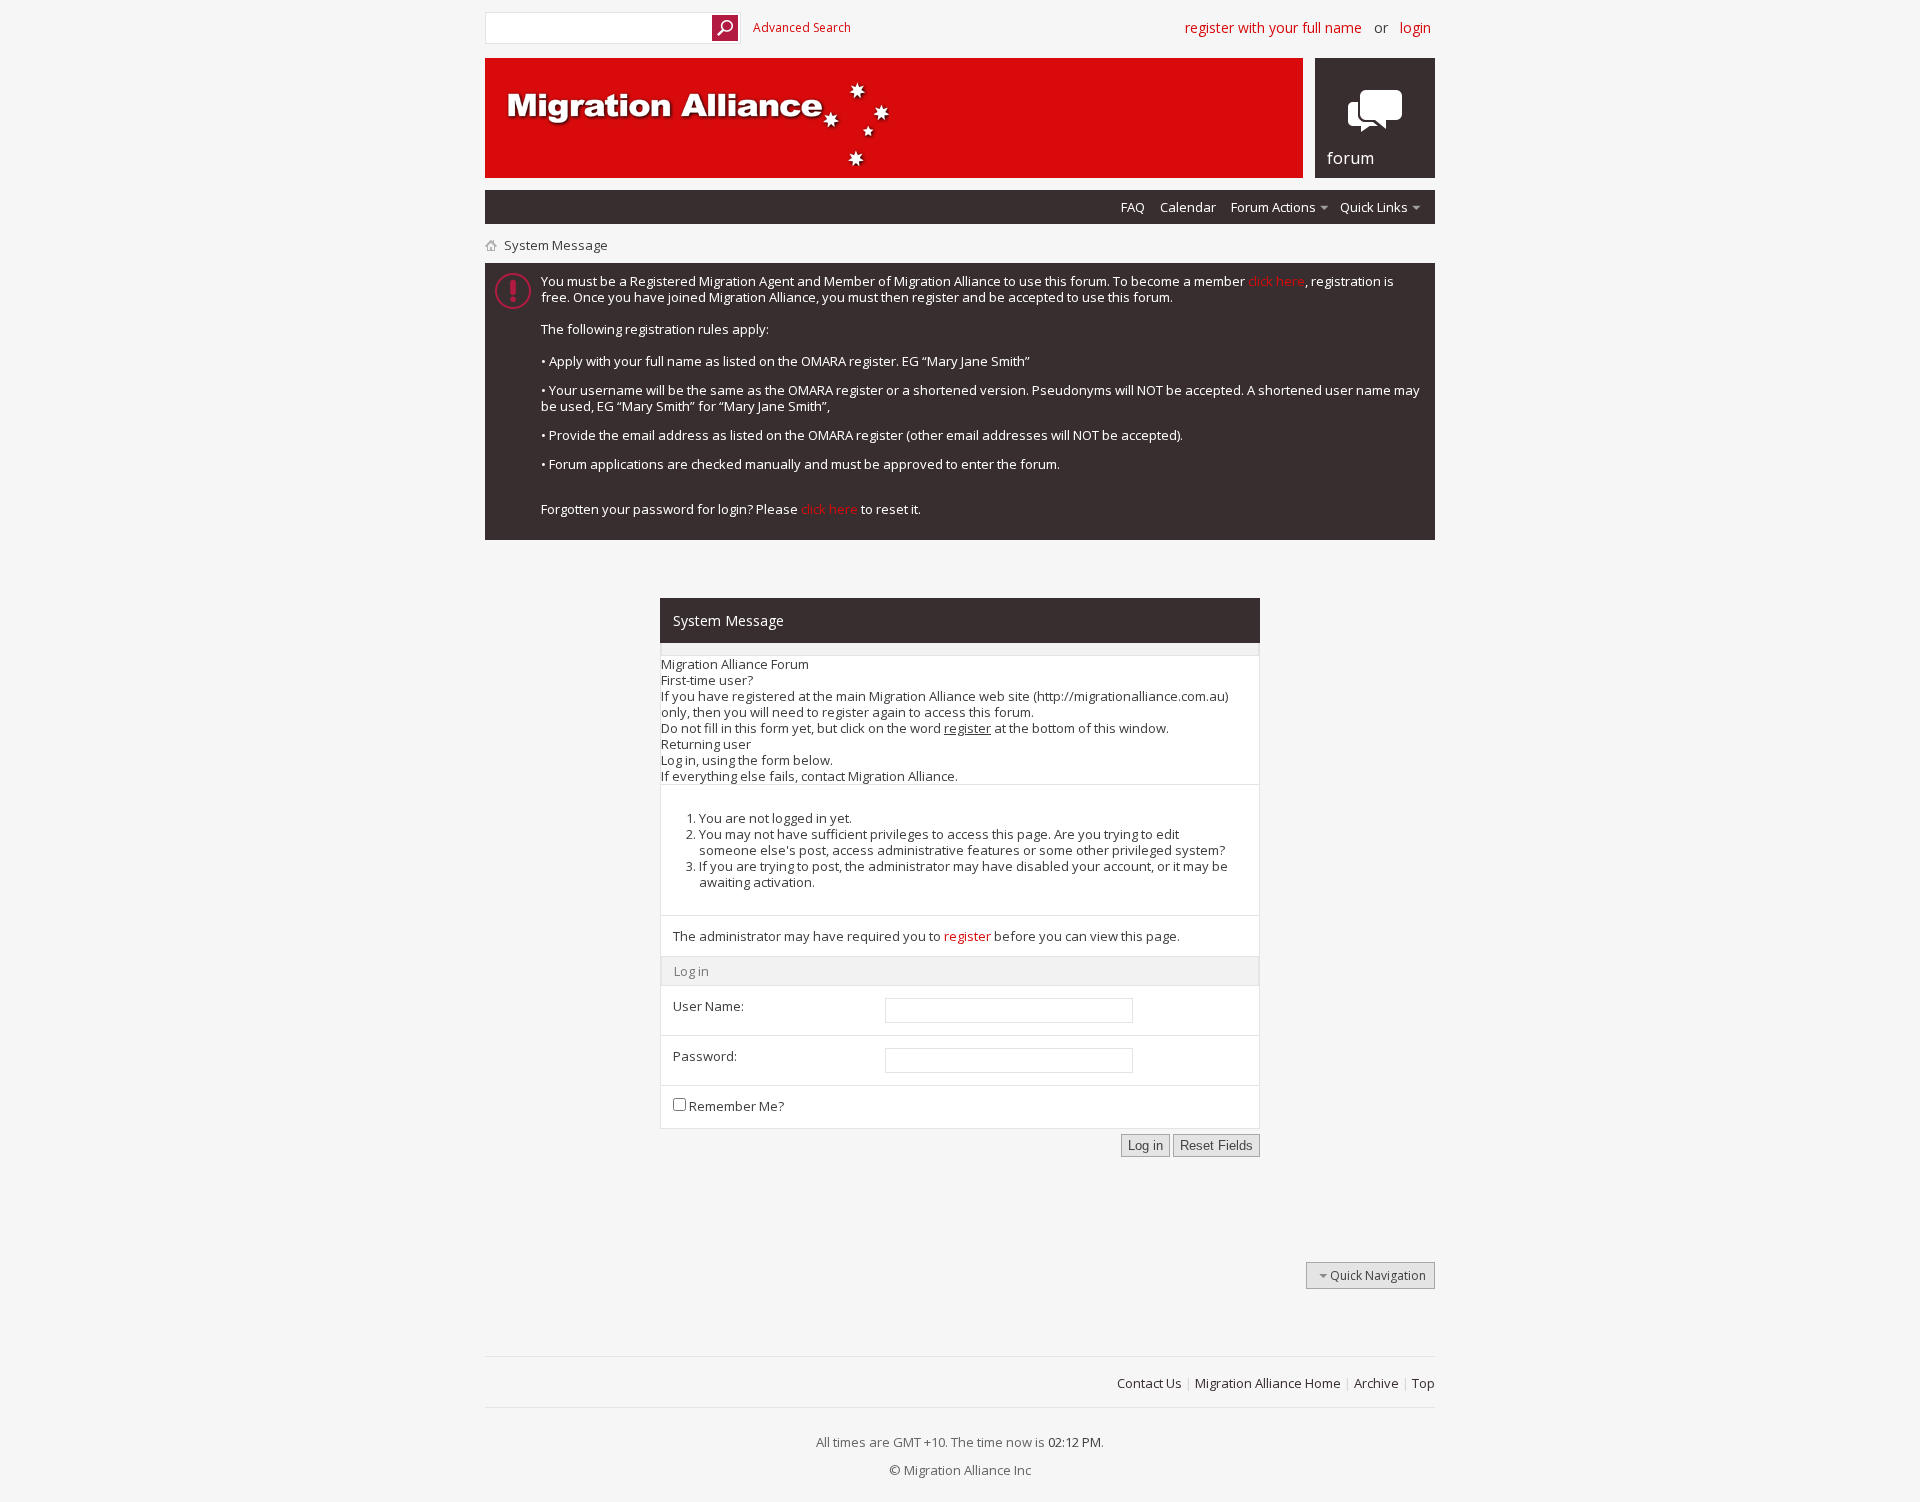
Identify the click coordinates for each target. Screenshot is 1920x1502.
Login (1415, 27)
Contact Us (1149, 1383)
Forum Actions (1273, 207)
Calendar (1188, 207)
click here (1276, 281)
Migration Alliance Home (1268, 1383)
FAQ (1133, 207)
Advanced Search (802, 27)
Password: (705, 1056)
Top (1423, 1383)
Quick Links (1374, 207)
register (967, 936)
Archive (1376, 1383)
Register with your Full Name (1273, 27)
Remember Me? (735, 1106)
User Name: (708, 1006)
